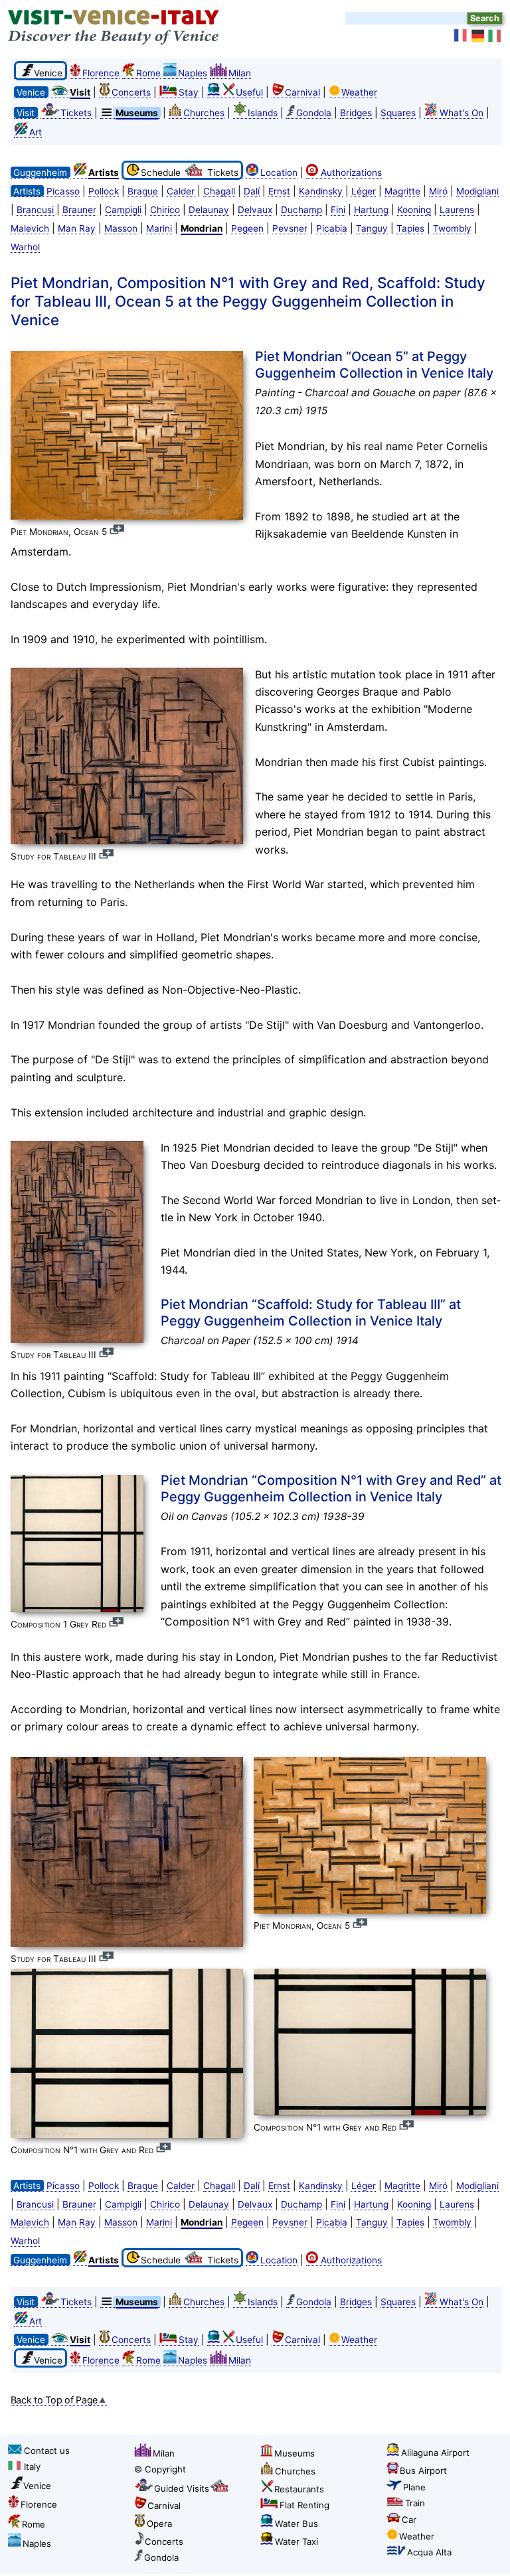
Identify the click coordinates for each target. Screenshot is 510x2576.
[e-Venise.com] (461, 36)
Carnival (302, 92)
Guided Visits (182, 2488)
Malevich (30, 228)
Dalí (252, 191)
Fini (338, 210)
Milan (240, 73)
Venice (37, 2486)
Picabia (332, 228)
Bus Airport (423, 2470)
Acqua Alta (429, 2552)
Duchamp (301, 210)
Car (409, 2520)
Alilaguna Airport (435, 2453)
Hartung (371, 210)
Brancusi (35, 210)
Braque (143, 191)
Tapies (410, 228)
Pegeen (247, 228)
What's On (462, 113)
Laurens (457, 210)
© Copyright (160, 2469)
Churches (204, 113)
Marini (159, 228)
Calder (181, 191)
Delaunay (209, 210)
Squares (398, 113)
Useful (249, 92)
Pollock (104, 191)
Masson (121, 228)
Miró (438, 191)
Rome (148, 73)
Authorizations (351, 173)
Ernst (279, 191)
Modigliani (477, 191)
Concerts (131, 92)
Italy (32, 2466)
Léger (364, 191)
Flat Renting (304, 2505)
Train (415, 2503)
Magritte (402, 191)
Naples (193, 73)
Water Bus (297, 2524)
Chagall (219, 191)
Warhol (25, 247)
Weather (359, 92)
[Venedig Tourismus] (478, 36)
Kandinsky (321, 191)
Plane (414, 2487)
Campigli (123, 210)
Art (36, 132)
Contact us (47, 2451)
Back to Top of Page (54, 2400)
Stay (189, 92)
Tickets (76, 113)
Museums (295, 2453)
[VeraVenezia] (495, 36)
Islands (263, 113)
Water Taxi (297, 2541)
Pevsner (290, 228)
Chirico (165, 210)
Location (279, 173)
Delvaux (255, 210)
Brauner (79, 210)
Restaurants (299, 2489)
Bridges (356, 113)
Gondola (314, 113)
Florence (101, 73)
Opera (159, 2524)
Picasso (63, 191)
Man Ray (77, 228)
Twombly (452, 228)
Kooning (414, 210)
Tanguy (372, 228)
